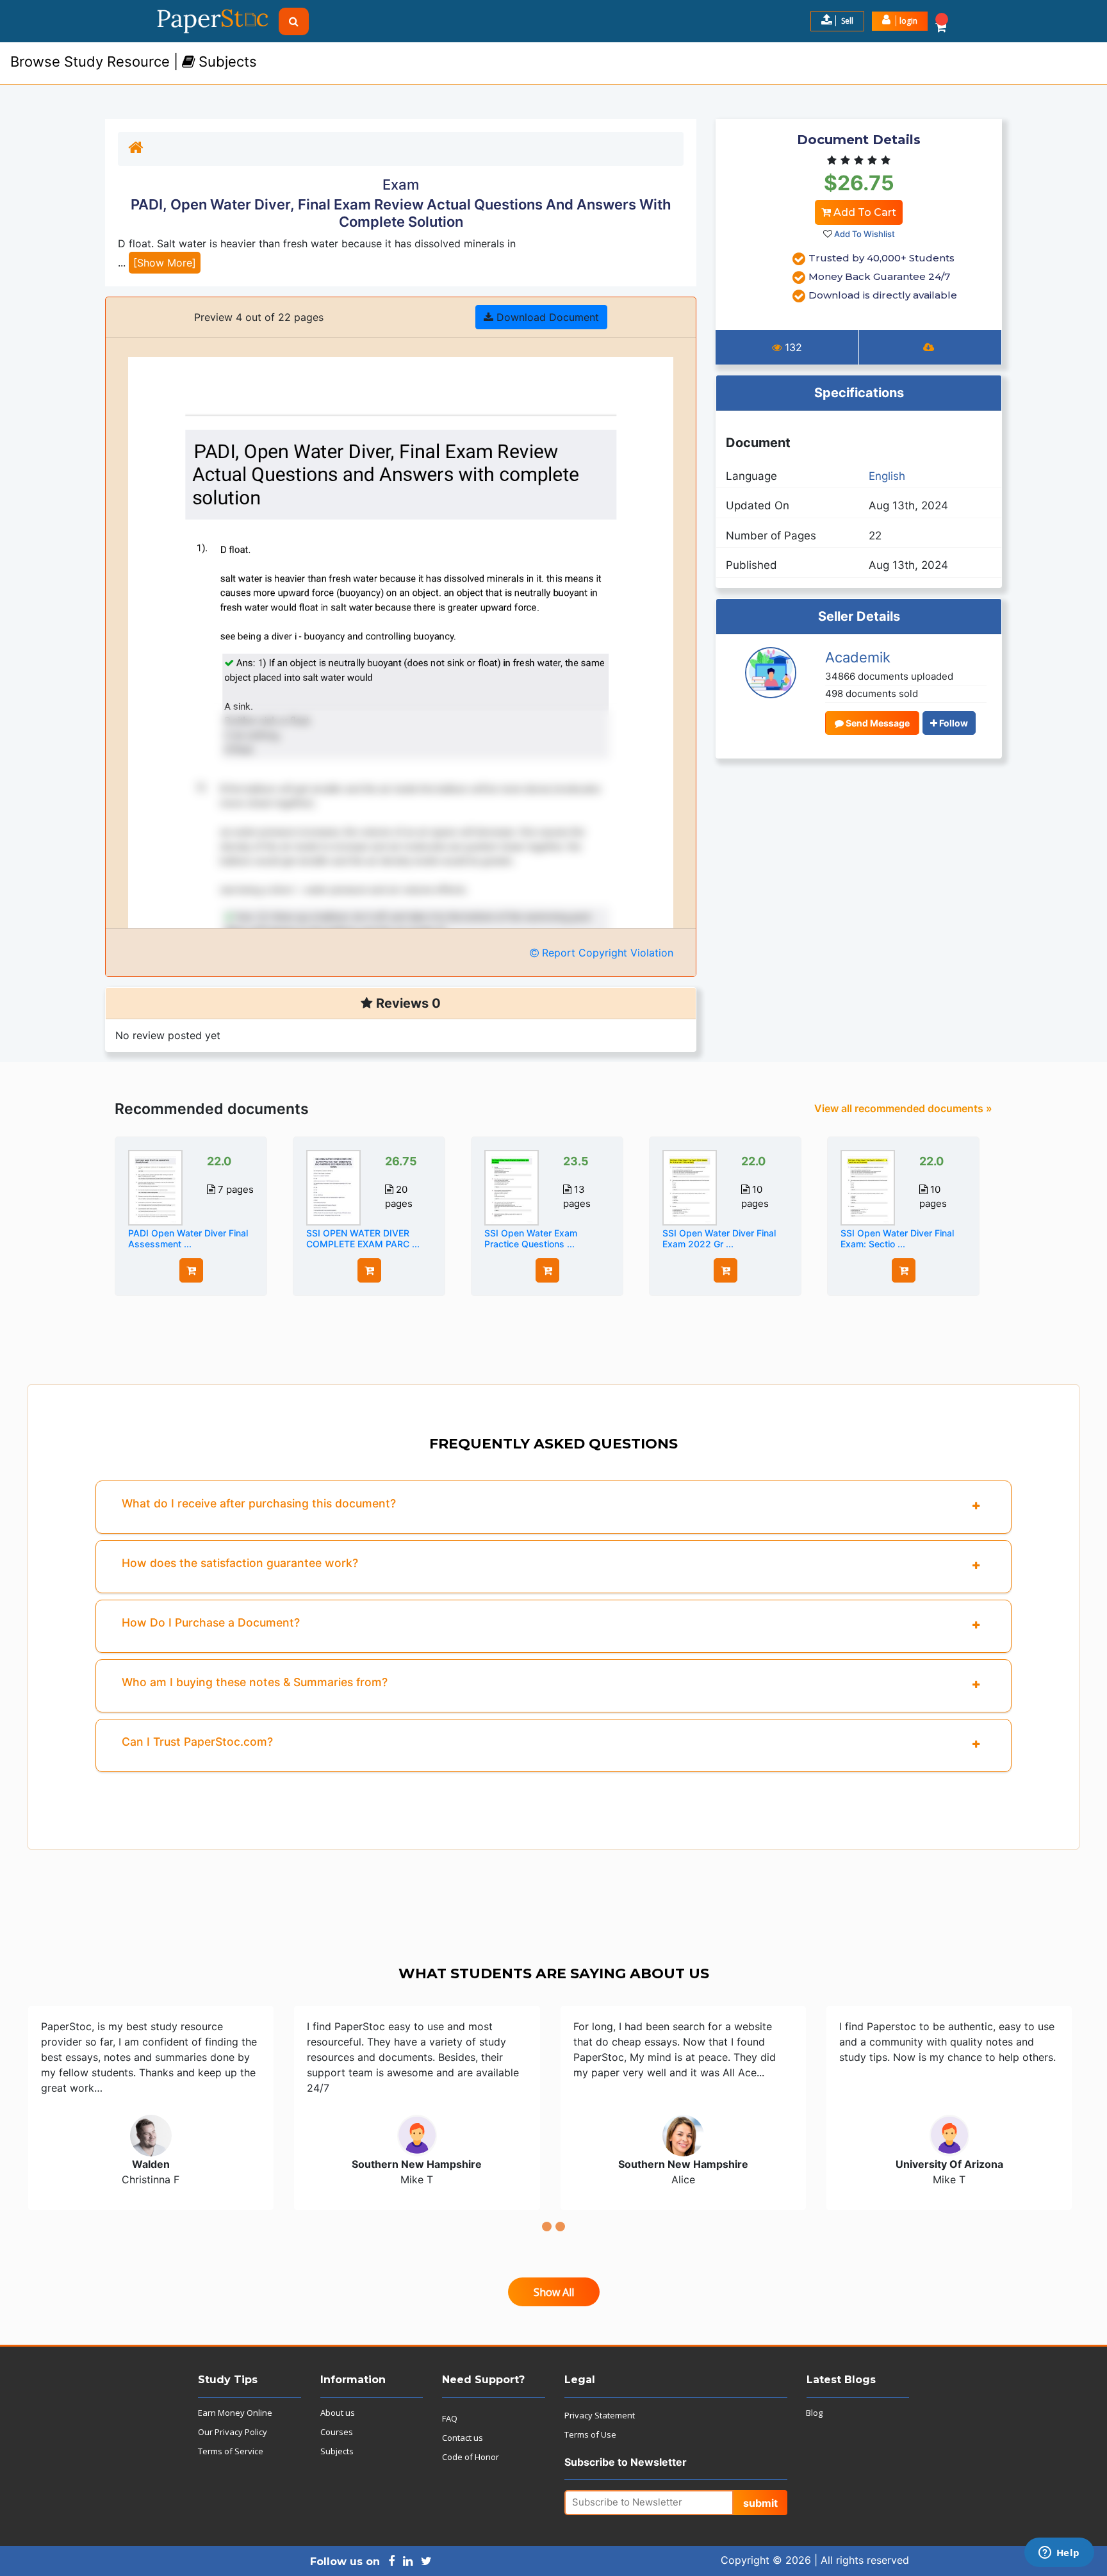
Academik (858, 657)
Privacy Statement (600, 2415)
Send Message (877, 723)
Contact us (463, 2438)
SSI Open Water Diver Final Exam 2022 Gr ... (719, 1238)
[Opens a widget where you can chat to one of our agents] (1059, 2554)
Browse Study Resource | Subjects (134, 62)
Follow (953, 723)
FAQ (450, 2418)
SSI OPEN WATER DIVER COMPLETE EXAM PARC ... (363, 1238)
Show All (554, 2292)
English (887, 476)
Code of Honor (471, 2457)
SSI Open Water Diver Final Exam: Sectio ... (897, 1238)
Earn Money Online (235, 2413)
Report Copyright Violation (606, 953)
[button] (900, 21)
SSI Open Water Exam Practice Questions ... (531, 1238)
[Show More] (165, 263)
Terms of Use (590, 2434)
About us (338, 2413)
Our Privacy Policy (233, 2432)
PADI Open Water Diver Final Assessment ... (188, 1238)
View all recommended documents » (903, 1108)
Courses (337, 2432)
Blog (814, 2413)
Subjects (337, 2451)
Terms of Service (231, 2451)
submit (760, 2503)
